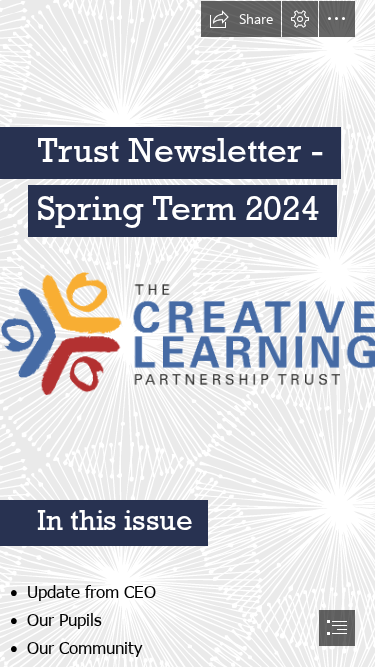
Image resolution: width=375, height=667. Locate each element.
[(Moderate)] (187, 332)
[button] (241, 19)
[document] (187, 333)
